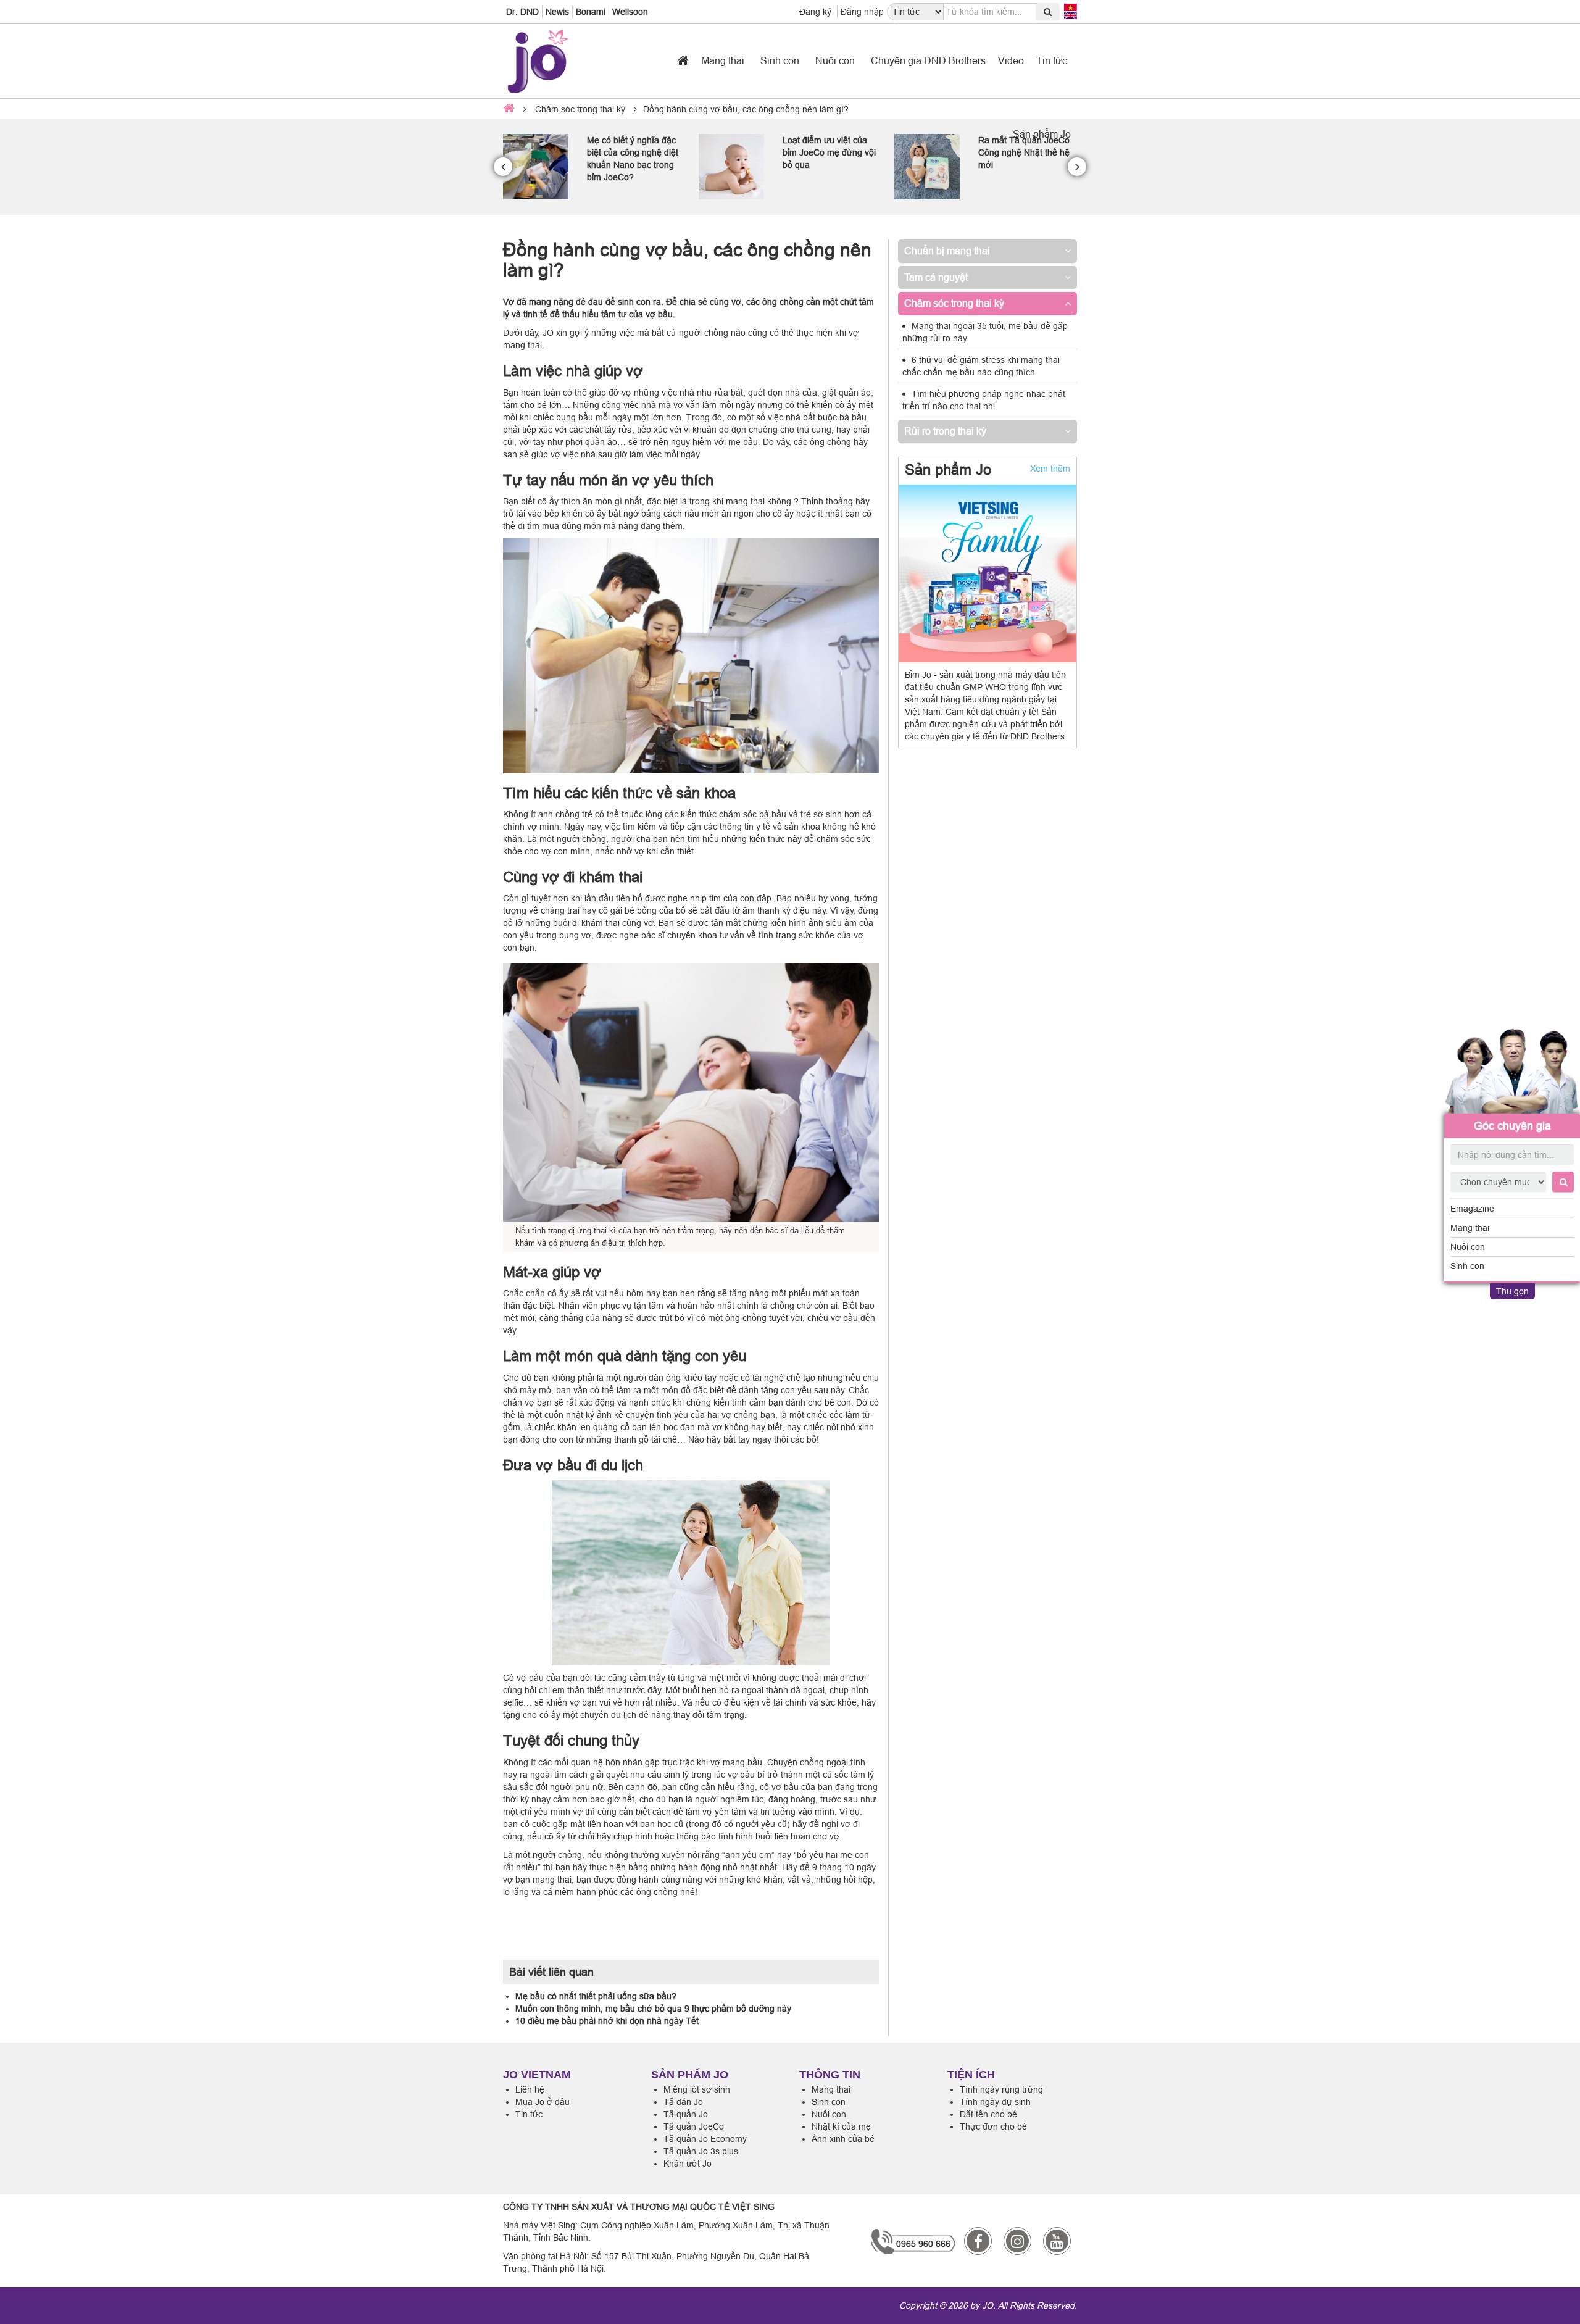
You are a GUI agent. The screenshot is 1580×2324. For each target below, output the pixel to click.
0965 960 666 (923, 2244)
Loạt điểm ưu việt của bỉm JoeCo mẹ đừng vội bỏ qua (634, 152)
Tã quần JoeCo (694, 2126)
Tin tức (1052, 60)
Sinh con (1467, 1266)
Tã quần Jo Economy (705, 2139)
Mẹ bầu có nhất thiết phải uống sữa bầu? (596, 1996)
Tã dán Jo (683, 2102)
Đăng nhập (862, 12)
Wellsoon (630, 12)
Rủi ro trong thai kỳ (945, 431)
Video (1011, 60)
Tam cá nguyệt (936, 277)
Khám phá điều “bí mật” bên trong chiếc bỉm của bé (1025, 152)
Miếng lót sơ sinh (697, 2089)
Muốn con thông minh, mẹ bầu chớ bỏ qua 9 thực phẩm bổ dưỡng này (653, 2009)
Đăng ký (815, 12)
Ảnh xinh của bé (843, 2139)
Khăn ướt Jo (688, 2164)
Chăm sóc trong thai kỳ (580, 109)
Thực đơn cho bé (993, 2126)
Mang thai (1470, 1228)
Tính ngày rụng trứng (1001, 2089)
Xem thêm (1050, 469)
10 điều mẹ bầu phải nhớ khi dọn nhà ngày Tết (607, 2021)
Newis (557, 12)
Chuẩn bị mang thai (947, 251)
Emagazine (1472, 1209)
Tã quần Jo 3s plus (701, 2151)
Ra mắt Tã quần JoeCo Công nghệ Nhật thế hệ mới (828, 152)
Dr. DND (522, 12)
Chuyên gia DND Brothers (928, 60)
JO (987, 2305)
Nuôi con (1468, 1247)
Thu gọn (1512, 1291)
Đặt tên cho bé (988, 2114)
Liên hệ (530, 2089)
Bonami (591, 12)
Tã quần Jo (686, 2114)
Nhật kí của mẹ (841, 2126)
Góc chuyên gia (1512, 1126)
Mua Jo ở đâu (543, 2102)
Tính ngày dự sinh (995, 2102)
